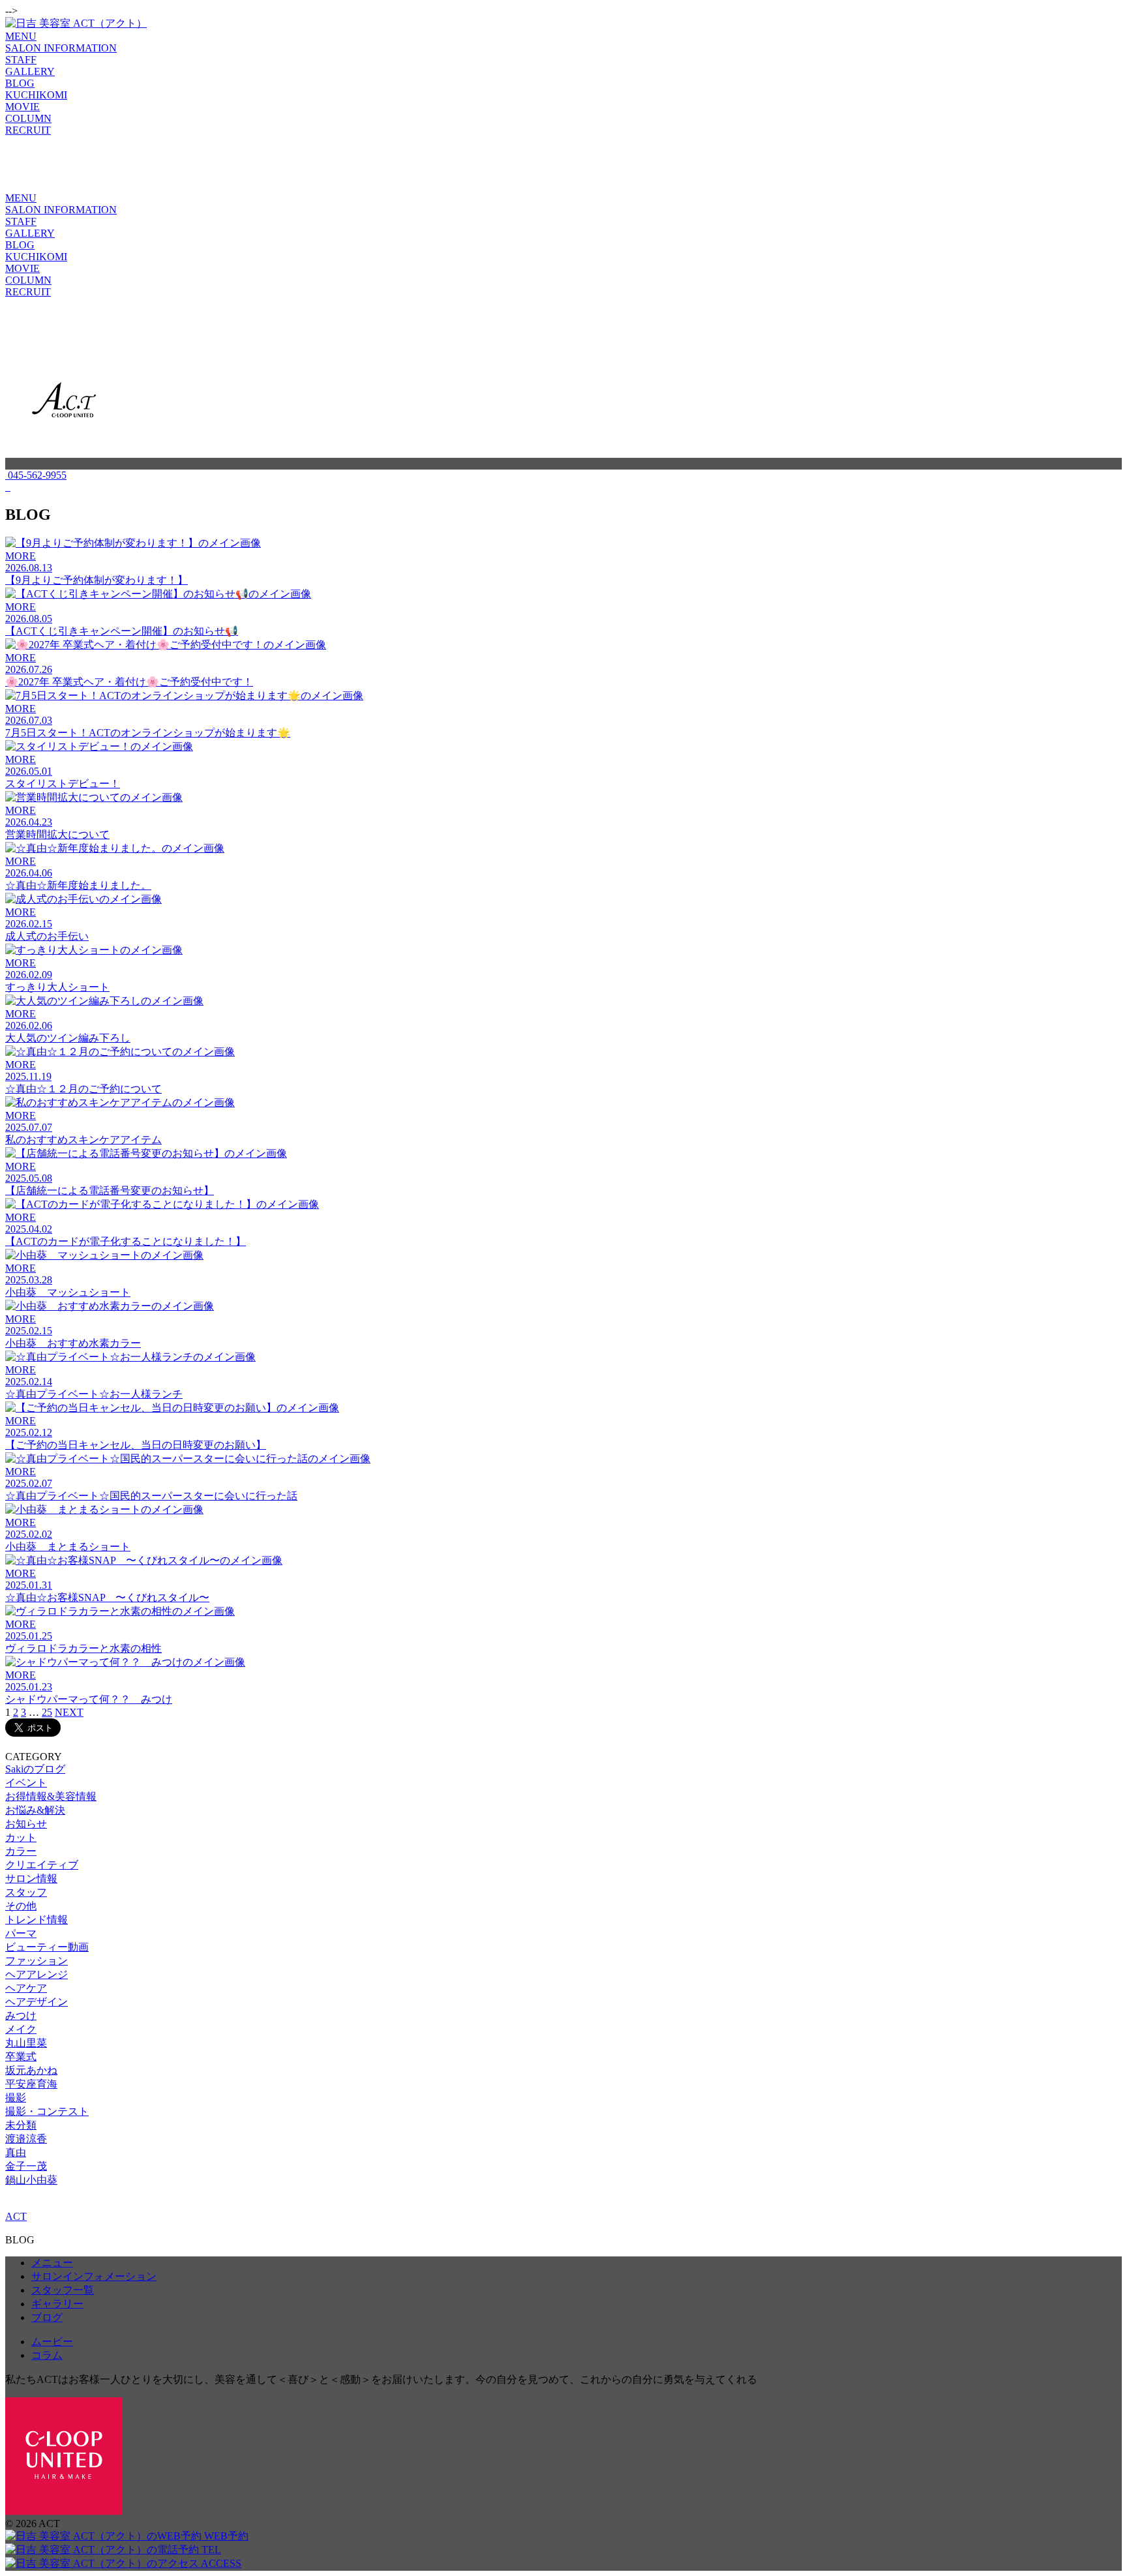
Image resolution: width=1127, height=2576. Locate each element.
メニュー (52, 2263)
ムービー (52, 2342)
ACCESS (220, 2563)
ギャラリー (57, 2304)
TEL (210, 2550)
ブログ (47, 2317)
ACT (16, 2216)
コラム (47, 2355)
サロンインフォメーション (94, 2276)
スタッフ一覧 (63, 2290)
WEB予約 (225, 2536)
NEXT (69, 1712)
